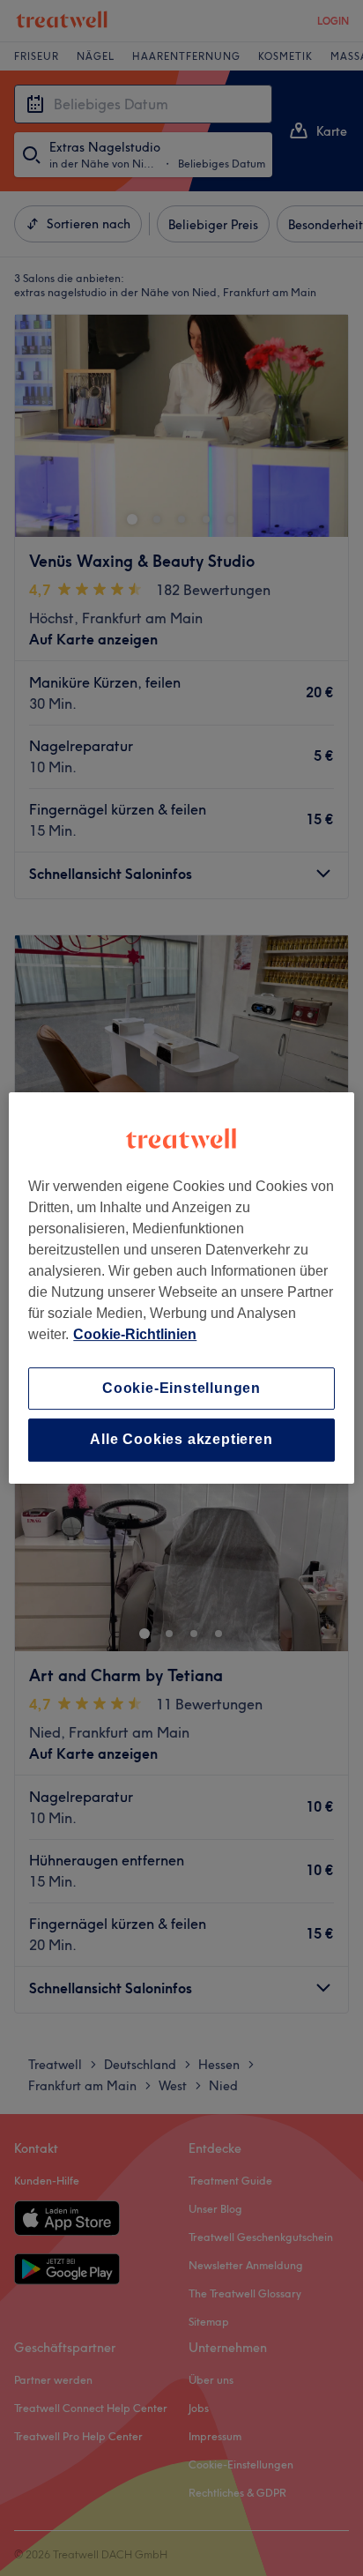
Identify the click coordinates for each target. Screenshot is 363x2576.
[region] (181, 1288)
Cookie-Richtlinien (135, 1334)
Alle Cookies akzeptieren (181, 1440)
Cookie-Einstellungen (181, 1388)
